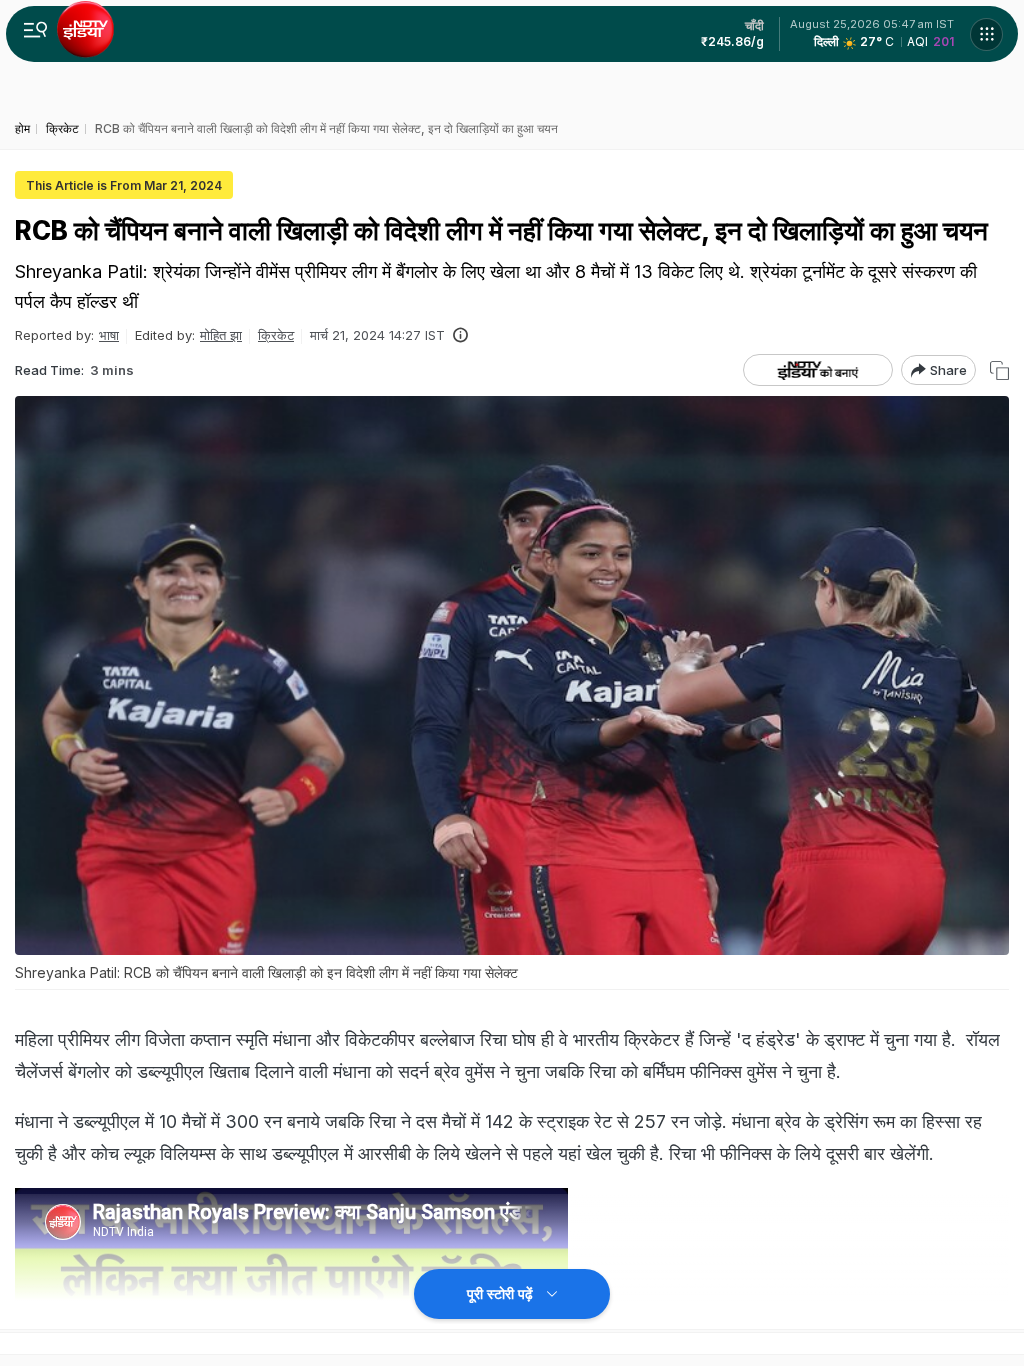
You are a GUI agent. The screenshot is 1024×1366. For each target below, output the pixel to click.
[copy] (999, 370)
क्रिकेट (276, 335)
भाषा (109, 335)
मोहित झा (221, 335)
